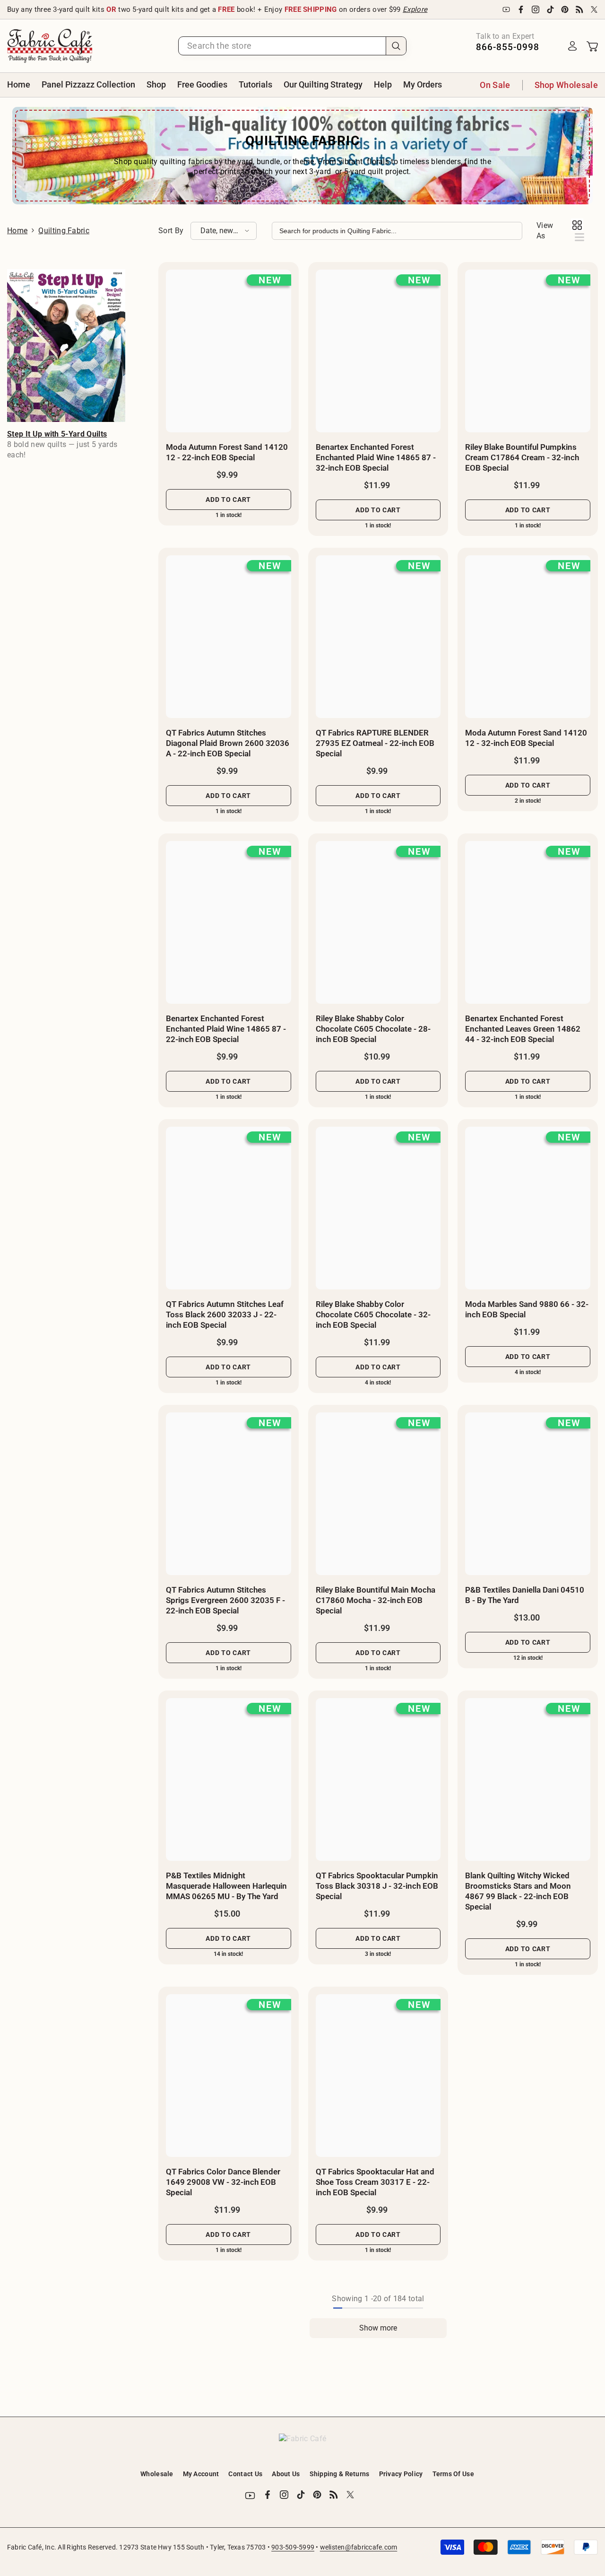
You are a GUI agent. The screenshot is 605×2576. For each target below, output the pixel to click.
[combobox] (282, 46)
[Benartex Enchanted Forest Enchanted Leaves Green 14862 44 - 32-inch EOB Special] (528, 922)
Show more (378, 2328)
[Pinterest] (565, 9)
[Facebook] (521, 9)
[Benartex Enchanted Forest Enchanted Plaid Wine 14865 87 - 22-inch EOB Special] (229, 922)
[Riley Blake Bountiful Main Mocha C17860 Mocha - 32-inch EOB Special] (378, 1494)
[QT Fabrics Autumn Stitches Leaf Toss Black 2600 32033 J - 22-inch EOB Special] (229, 1208)
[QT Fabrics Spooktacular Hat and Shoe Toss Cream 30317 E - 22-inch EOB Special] (378, 2076)
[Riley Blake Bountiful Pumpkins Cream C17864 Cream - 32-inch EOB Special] (528, 351)
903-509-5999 (293, 2547)
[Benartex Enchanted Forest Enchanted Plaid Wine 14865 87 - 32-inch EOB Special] (378, 351)
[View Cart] (592, 46)
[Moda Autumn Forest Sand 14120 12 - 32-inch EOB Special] (528, 637)
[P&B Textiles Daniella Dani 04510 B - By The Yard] (528, 1494)
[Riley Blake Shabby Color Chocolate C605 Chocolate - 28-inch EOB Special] (378, 922)
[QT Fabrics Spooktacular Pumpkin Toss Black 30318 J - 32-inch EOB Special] (378, 1779)
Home (17, 231)
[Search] (292, 46)
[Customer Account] (572, 46)
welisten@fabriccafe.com (359, 2547)
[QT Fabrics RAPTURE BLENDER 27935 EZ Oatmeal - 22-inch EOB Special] (378, 637)
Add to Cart (228, 499)
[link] (66, 346)
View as (545, 231)
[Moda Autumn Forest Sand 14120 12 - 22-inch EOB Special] (229, 351)
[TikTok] (550, 9)
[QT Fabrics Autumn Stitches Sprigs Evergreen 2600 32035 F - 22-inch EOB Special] (229, 1494)
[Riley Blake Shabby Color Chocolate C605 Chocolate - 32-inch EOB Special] (378, 1208)
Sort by (171, 231)
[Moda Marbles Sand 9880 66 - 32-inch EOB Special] (528, 1208)
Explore (415, 9)
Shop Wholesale (566, 85)
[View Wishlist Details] (553, 46)
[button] (224, 231)
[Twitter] (594, 9)
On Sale (495, 85)
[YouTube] (506, 9)
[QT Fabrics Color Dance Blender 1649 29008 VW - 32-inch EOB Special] (229, 2076)
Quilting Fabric (64, 231)
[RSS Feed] (579, 9)
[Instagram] (536, 9)
